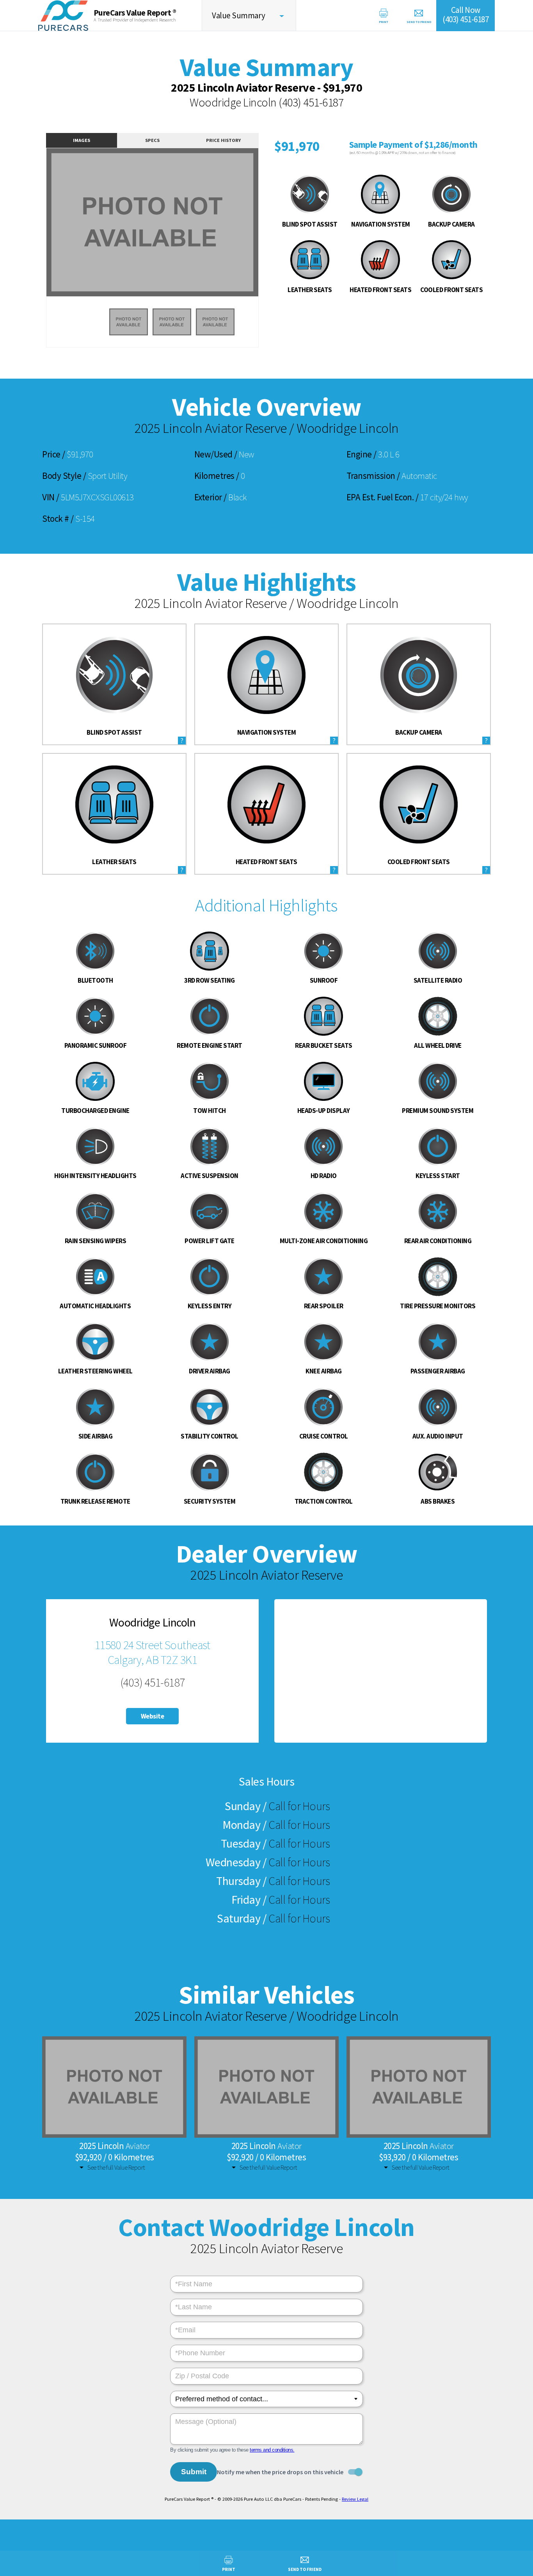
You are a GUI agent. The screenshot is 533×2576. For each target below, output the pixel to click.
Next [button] (267, 227)
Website (153, 1716)
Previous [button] (38, 227)
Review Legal (355, 2499)
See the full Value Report (116, 2167)
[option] (152, 222)
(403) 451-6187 (311, 102)
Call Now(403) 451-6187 (465, 15)
